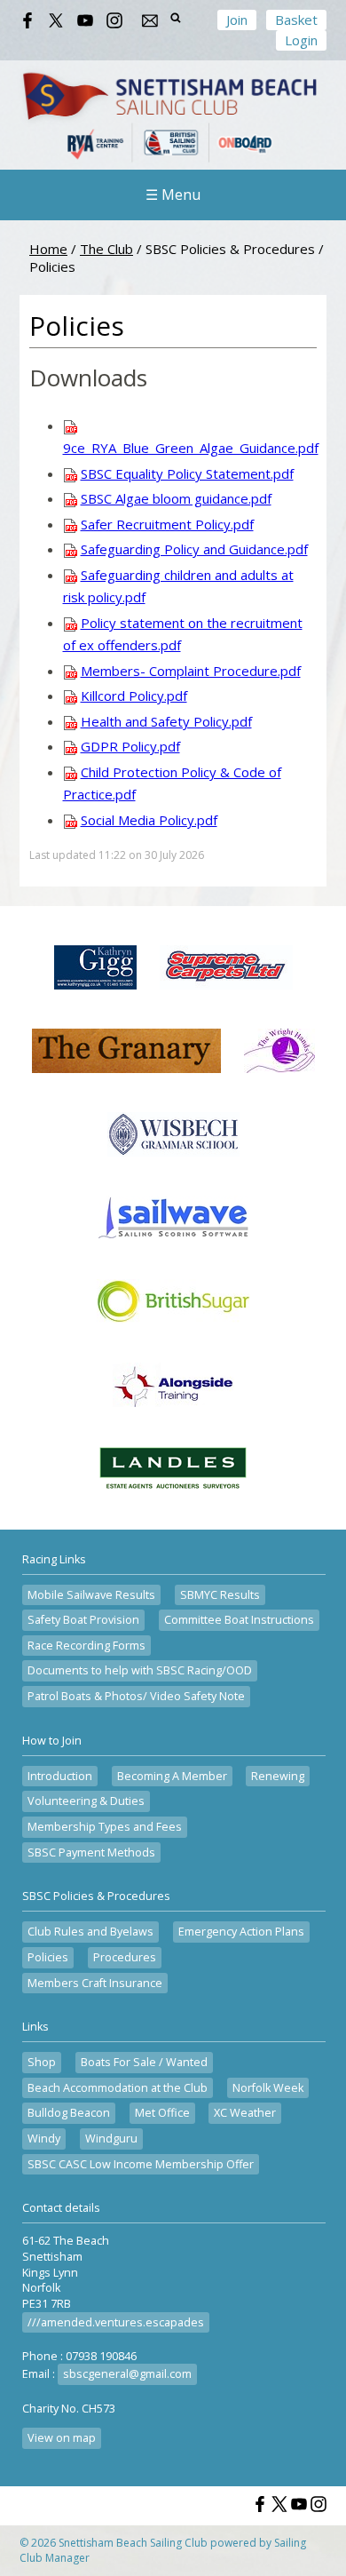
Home (48, 249)
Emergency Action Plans (241, 1932)
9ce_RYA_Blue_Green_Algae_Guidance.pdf (191, 448)
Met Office (162, 2113)
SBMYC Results (220, 1595)
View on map (62, 2438)
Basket (296, 20)
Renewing (278, 1776)
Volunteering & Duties (86, 1801)
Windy (44, 2139)
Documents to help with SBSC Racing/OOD (140, 1670)
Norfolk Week (268, 2088)
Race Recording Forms (86, 1646)
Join (237, 20)
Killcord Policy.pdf (134, 696)
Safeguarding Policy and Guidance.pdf (194, 549)
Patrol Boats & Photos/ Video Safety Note (136, 1696)
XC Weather (245, 2113)
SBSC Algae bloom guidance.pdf (176, 498)
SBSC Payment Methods (91, 1852)
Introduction (60, 1776)
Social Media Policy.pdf (149, 820)
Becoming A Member (172, 1776)
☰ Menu (173, 195)
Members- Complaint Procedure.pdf (191, 671)
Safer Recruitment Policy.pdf (167, 524)
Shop (42, 2062)
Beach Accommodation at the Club (118, 2088)
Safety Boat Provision (83, 1620)
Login (301, 40)
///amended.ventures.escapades (116, 2322)
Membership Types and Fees (105, 1827)
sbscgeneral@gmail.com (127, 2374)
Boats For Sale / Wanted (144, 2062)
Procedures (125, 1957)
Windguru (111, 2139)
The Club (106, 249)
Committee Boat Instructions (239, 1620)
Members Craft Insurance (95, 1983)
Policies (48, 1957)
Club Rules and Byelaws (90, 1932)
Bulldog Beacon (69, 2113)
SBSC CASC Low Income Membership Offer (141, 2164)
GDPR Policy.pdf (130, 746)
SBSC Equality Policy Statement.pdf (187, 473)
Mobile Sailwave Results (91, 1595)
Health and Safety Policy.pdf (166, 721)
